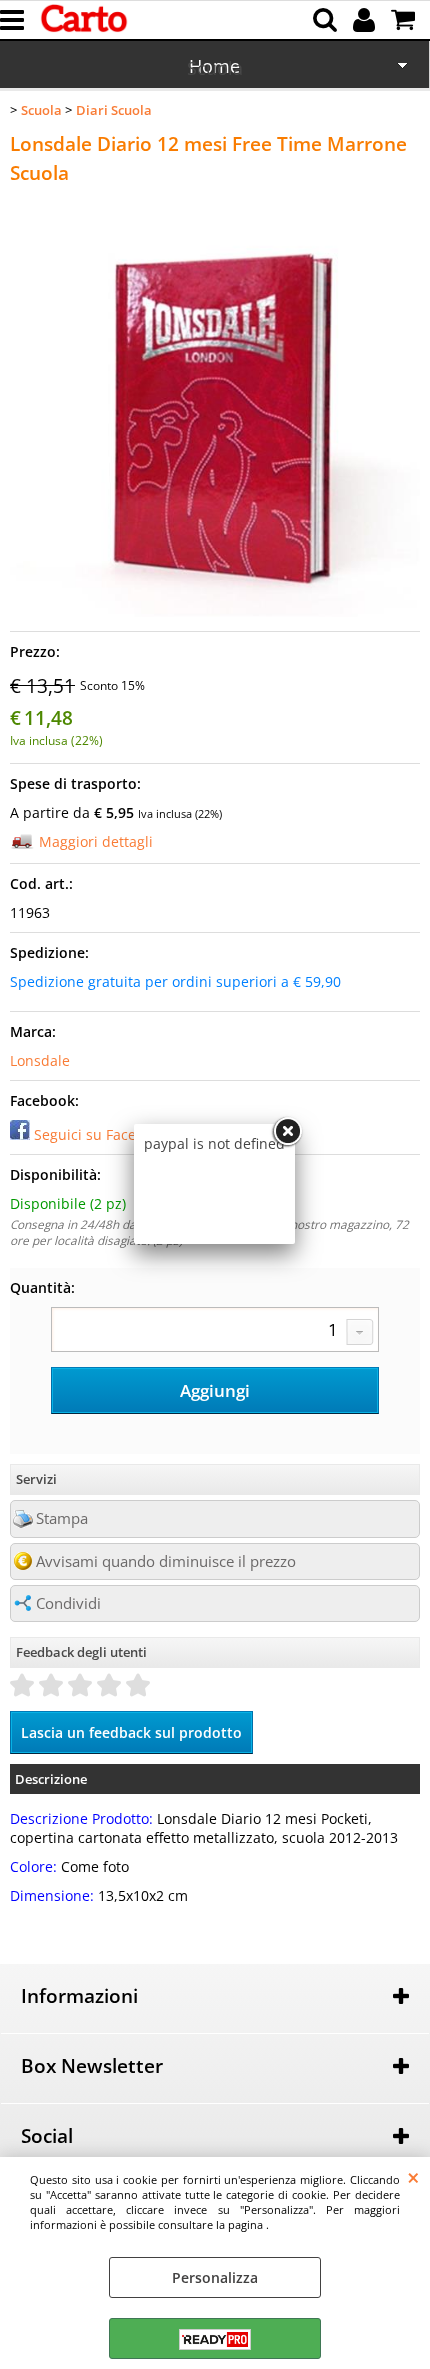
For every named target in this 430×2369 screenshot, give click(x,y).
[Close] (287, 1132)
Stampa (62, 1518)
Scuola (215, 68)
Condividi (68, 1603)
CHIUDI (413, 2177)
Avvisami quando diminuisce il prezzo (166, 1561)
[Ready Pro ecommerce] (215, 2339)
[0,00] (405, 20)
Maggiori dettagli (96, 841)
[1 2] (215, 1332)
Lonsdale (40, 1060)
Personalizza (215, 2277)
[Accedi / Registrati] (366, 20)
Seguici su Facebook (101, 1134)
